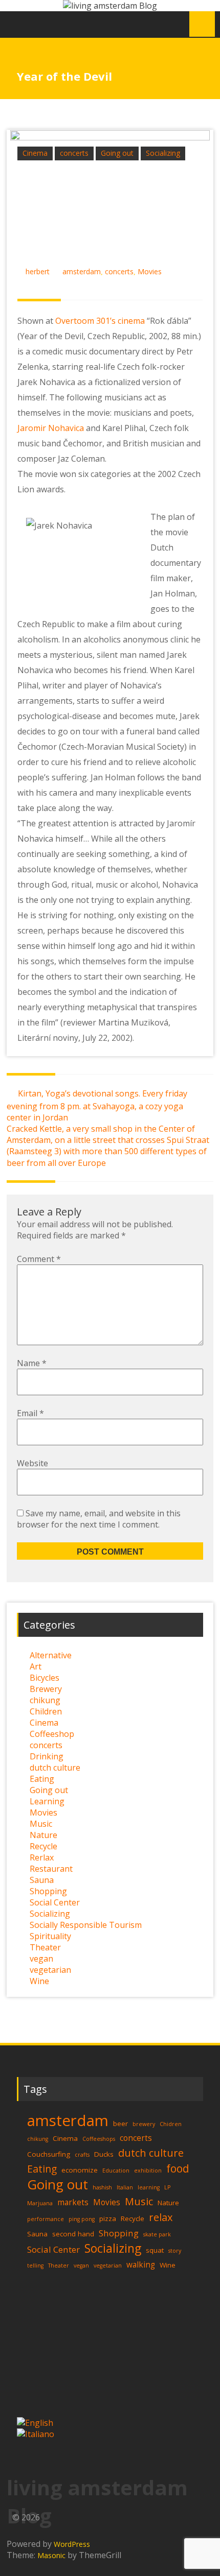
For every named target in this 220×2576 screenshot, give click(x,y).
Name (32, 1363)
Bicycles (45, 1678)
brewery (144, 2124)
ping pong (82, 2219)
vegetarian (50, 1970)
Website (32, 1463)
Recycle (43, 1846)
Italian (125, 2187)
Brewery (46, 1689)
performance (46, 2219)
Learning (47, 1801)
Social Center (55, 1902)
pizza (108, 2219)
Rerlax (42, 1857)
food (178, 2168)
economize (80, 2170)
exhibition (148, 2170)
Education (116, 2170)
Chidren (171, 2124)
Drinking (47, 1756)
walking (141, 2265)
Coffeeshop (52, 1734)
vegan (41, 1959)
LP (167, 2187)
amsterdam (82, 271)
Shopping (48, 1891)
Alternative (51, 1655)
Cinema (35, 153)
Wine (39, 1981)
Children (46, 1711)
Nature (43, 1835)
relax (161, 2217)
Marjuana (40, 2203)
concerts (74, 153)
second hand (73, 2234)
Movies (150, 271)
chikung (45, 1700)
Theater (45, 1947)
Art (36, 1666)
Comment (39, 1259)
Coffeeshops (99, 2139)
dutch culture (55, 1768)
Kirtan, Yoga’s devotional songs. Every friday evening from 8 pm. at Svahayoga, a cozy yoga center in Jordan (97, 1105)
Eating (42, 1779)
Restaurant (51, 1869)
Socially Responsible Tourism (86, 1925)
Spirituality (50, 1936)
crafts (82, 2155)
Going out (117, 153)
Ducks (104, 2154)
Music (41, 1824)
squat (155, 2250)
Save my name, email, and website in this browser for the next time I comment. (99, 1519)
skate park (157, 2234)
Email (30, 1413)
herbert (38, 271)
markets (73, 2202)
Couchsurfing (49, 2154)
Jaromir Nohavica (51, 428)
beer (120, 2124)
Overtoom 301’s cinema (100, 321)
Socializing (163, 153)
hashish (102, 2187)
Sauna (42, 1880)
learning (149, 2187)
